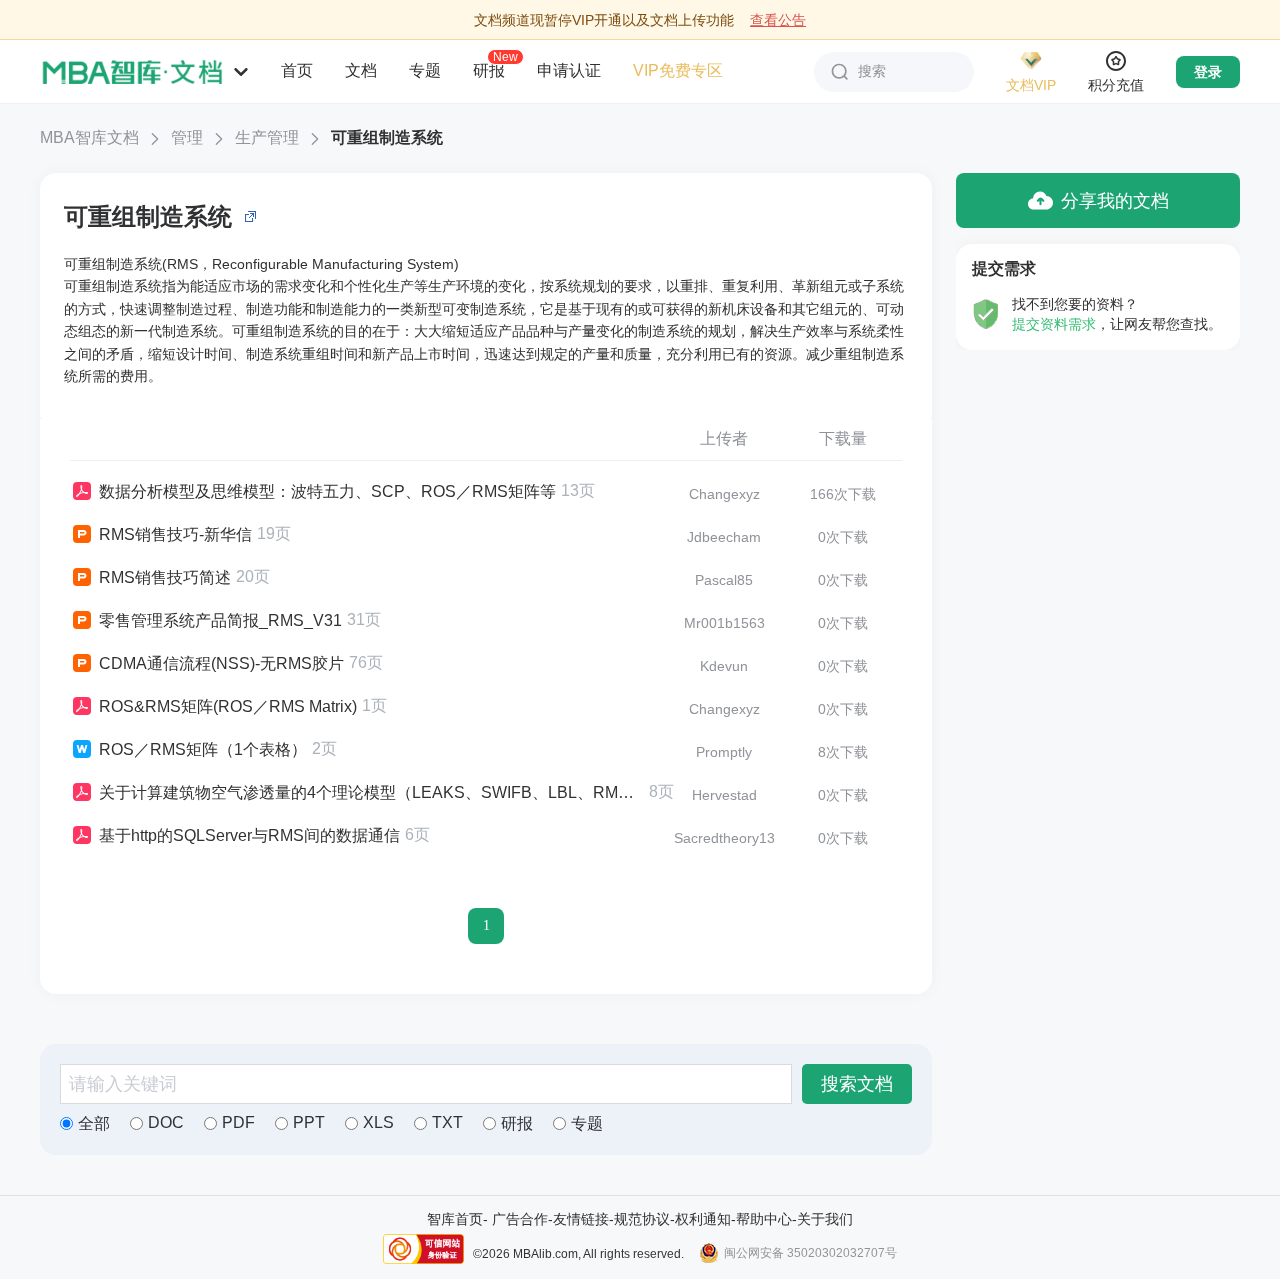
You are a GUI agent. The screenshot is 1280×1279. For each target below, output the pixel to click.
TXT (447, 1122)
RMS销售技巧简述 (165, 577)
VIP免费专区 (678, 70)
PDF (238, 1122)
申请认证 (569, 70)
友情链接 (581, 1219)
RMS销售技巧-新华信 (175, 534)
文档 (361, 70)
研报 (489, 70)
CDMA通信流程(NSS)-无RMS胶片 (221, 663)
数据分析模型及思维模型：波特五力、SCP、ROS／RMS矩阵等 (327, 491)
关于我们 (825, 1219)
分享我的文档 (1115, 201)
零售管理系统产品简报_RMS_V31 (220, 620)
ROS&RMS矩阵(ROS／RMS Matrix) (228, 706)
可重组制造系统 (387, 137)
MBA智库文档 (89, 137)
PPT (309, 1122)
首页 (297, 70)
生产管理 (267, 137)
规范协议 (642, 1219)
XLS (378, 1122)
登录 (1208, 72)
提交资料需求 (1054, 324)
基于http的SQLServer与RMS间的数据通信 (249, 835)
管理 (187, 137)
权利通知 (703, 1219)
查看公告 (778, 20)
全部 (94, 1123)
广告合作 (520, 1219)
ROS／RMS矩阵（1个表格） (203, 749)
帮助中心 (764, 1219)
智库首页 (455, 1219)
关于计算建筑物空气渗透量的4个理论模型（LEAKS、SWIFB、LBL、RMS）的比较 (371, 792)
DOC (166, 1122)
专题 (425, 70)
